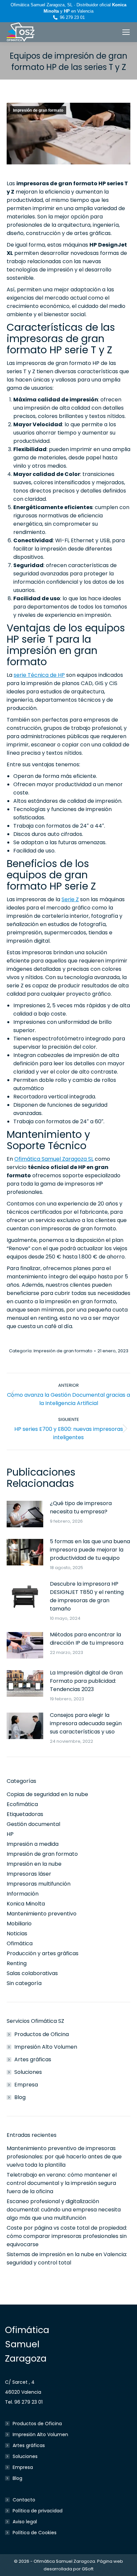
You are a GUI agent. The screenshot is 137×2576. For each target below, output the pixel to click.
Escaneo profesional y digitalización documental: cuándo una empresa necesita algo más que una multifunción (64, 2210)
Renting (17, 1963)
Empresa (26, 2085)
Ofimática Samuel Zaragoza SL (54, 1159)
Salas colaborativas (32, 1973)
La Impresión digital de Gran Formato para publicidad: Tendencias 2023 (86, 1681)
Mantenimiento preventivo (42, 1914)
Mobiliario (19, 1924)
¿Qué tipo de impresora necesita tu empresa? (81, 1507)
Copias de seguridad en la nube (47, 1794)
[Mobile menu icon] (126, 32)
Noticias (17, 1933)
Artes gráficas (33, 2059)
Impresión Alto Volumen (46, 2047)
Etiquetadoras (25, 1814)
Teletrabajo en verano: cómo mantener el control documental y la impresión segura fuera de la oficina (62, 2183)
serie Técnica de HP (39, 675)
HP (10, 1834)
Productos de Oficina (42, 2034)
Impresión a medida (33, 1844)
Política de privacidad (38, 2511)
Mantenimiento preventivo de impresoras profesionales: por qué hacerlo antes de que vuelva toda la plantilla (64, 2157)
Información (23, 1894)
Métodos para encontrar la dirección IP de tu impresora (87, 1639)
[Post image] (25, 1514)
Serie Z (70, 899)
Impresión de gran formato (38, 110)
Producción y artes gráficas (43, 1953)
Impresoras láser (29, 1874)
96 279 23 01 (72, 17)
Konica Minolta (26, 1904)
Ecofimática (22, 1804)
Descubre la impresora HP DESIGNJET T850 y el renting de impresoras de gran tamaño (87, 1596)
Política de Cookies (35, 2533)
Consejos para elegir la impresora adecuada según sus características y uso (86, 1723)
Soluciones (28, 2072)
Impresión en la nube (34, 1864)
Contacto (24, 2500)
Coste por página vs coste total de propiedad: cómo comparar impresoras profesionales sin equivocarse (67, 2236)
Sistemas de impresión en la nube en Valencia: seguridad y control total (67, 2258)
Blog (20, 2097)
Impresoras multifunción (39, 1884)
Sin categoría (24, 1983)
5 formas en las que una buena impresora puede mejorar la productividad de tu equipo (90, 1550)
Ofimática (20, 1943)
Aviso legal (25, 2522)
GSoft (88, 2569)
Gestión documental (33, 1824)
